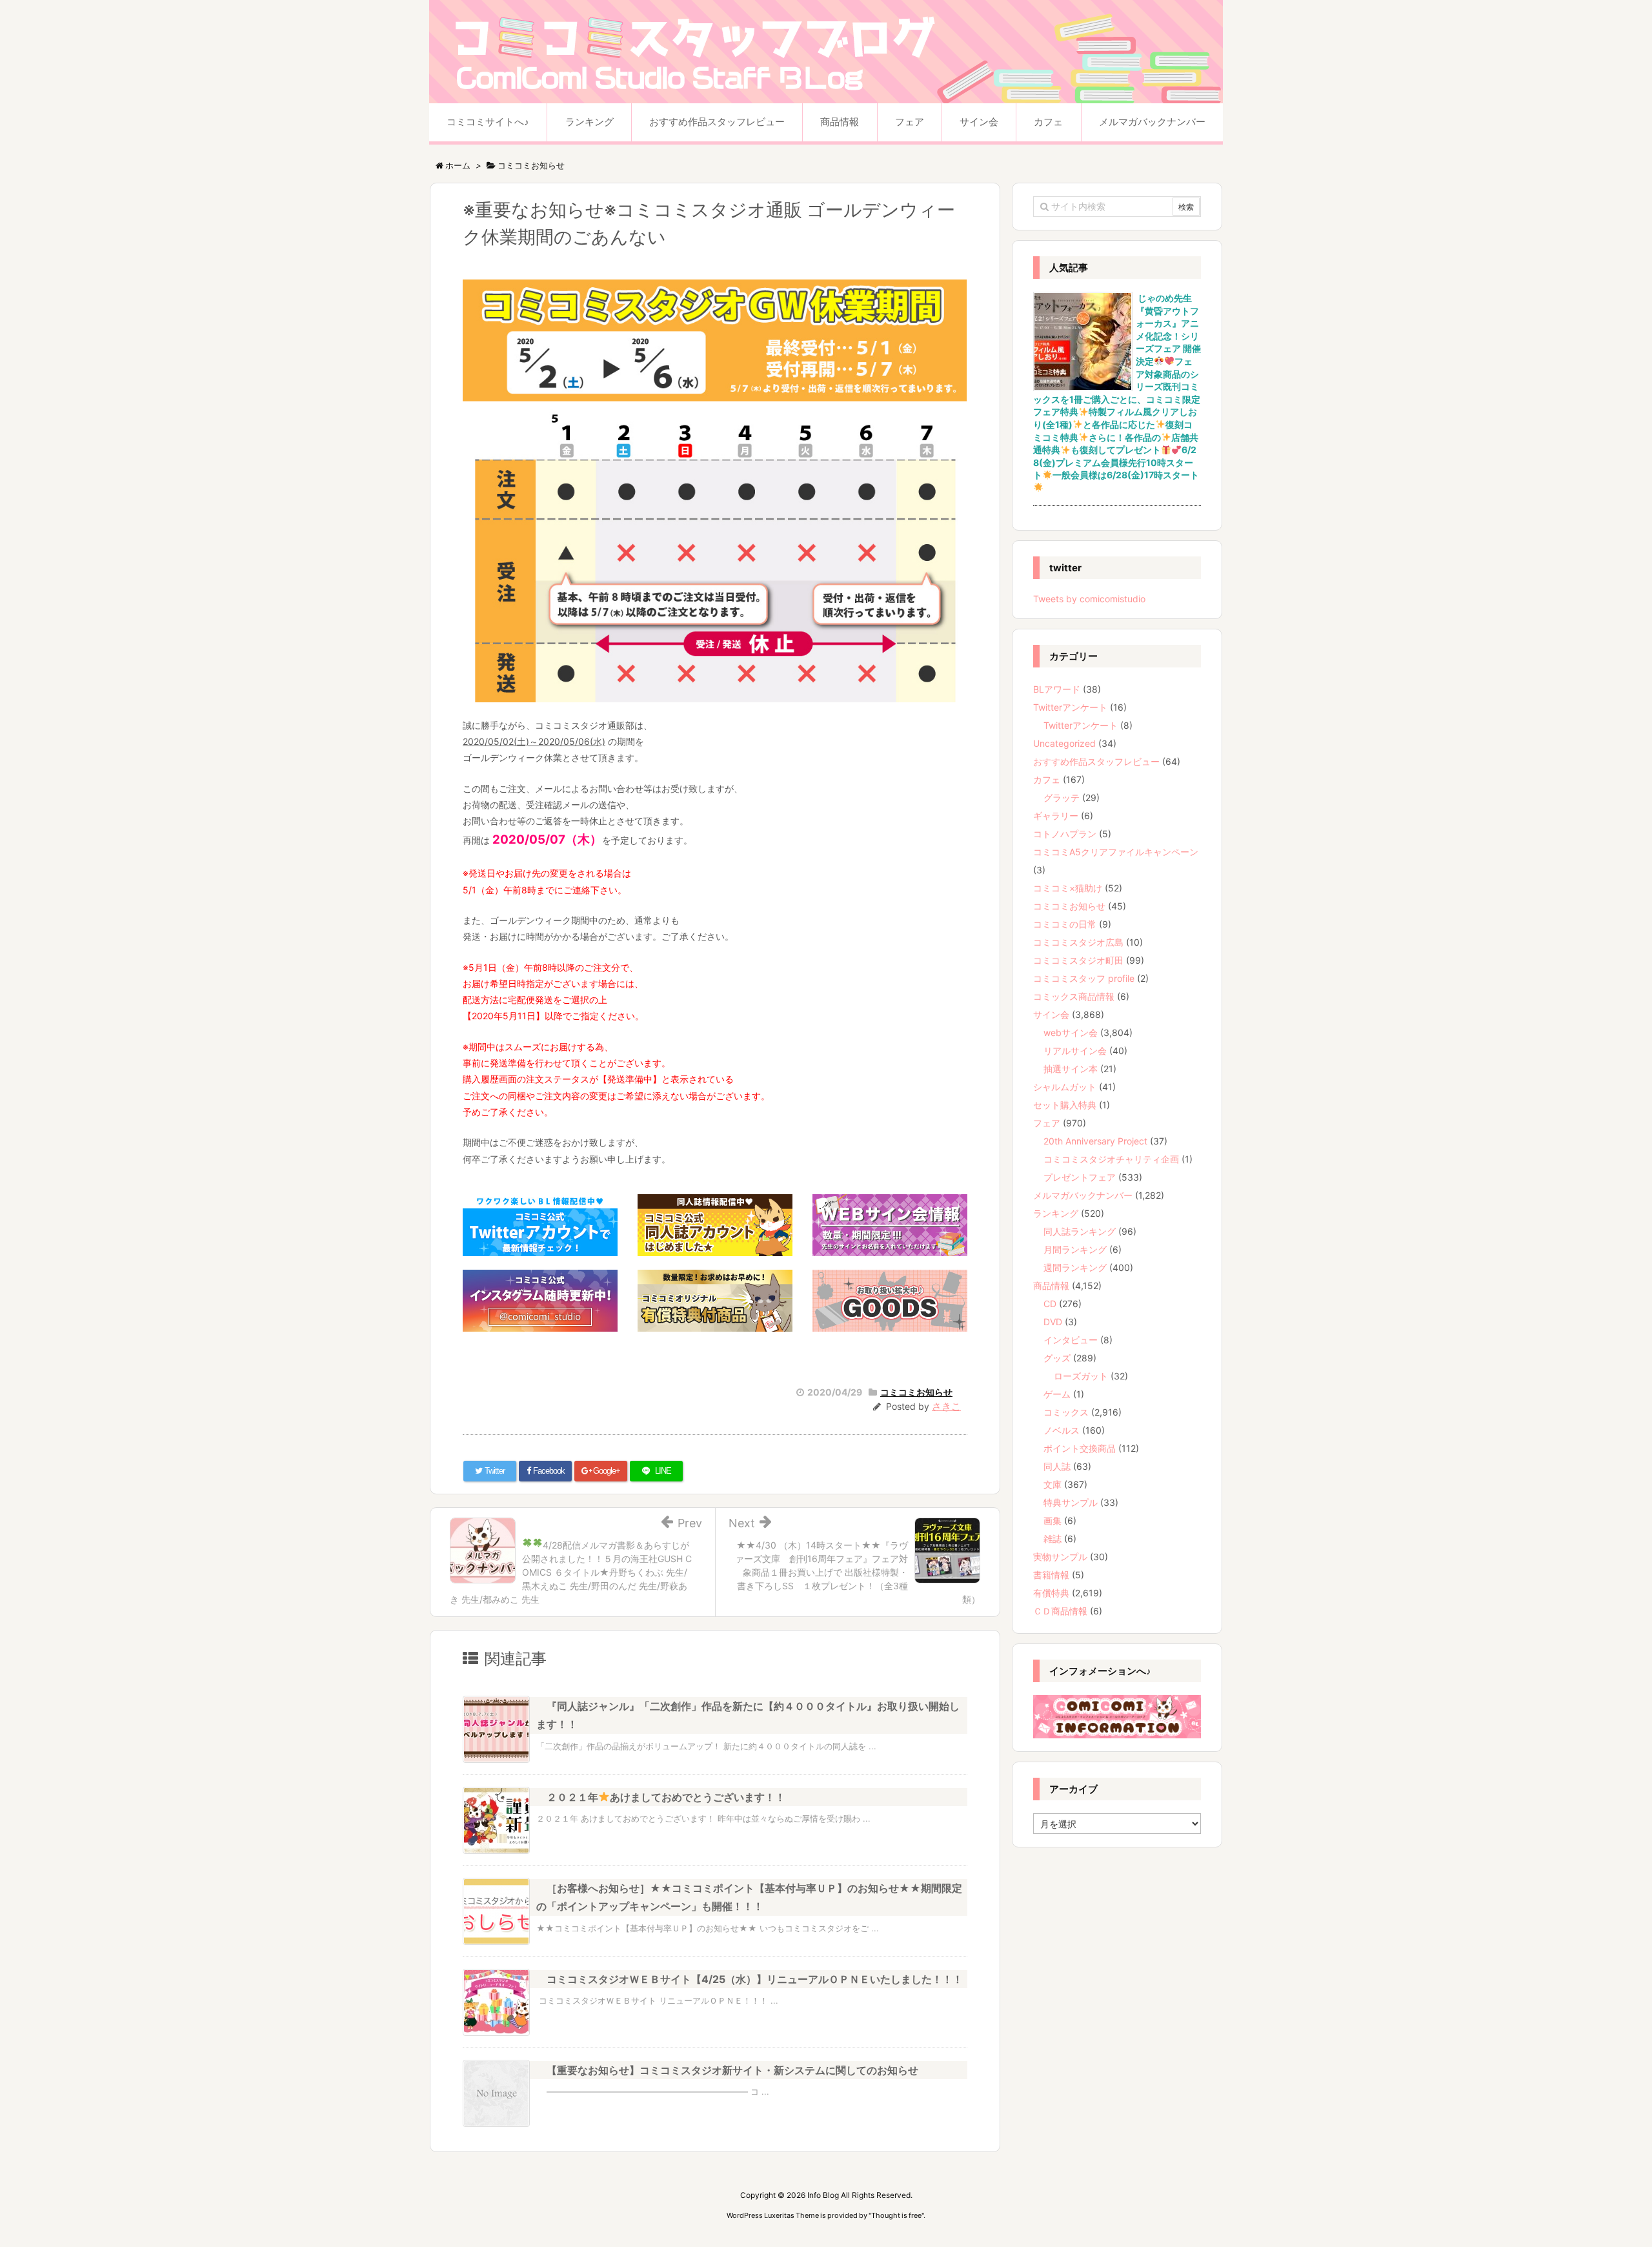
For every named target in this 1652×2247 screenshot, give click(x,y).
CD (1050, 1304)
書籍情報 (1051, 1575)
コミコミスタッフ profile (1084, 978)
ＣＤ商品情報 (1060, 1611)
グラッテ (1062, 798)
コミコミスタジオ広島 (1078, 942)
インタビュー (1071, 1340)
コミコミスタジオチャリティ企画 (1111, 1159)
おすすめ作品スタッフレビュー (1096, 761)
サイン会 (1051, 1014)
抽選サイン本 (1071, 1069)
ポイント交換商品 (1080, 1448)
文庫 (1053, 1484)
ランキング (1056, 1213)
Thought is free (896, 2215)
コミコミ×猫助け (1068, 888)
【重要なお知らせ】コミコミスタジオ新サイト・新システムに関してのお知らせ (732, 2070)
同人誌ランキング (1080, 1231)
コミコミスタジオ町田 (1078, 960)
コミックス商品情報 (1074, 996)
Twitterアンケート (1070, 707)
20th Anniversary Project (1095, 1141)
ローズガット (1081, 1376)
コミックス (1066, 1412)
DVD (1053, 1322)
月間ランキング (1075, 1249)
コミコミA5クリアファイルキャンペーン (1116, 852)
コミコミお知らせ (916, 1392)
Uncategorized (1064, 743)
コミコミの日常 (1065, 924)
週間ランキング (1075, 1267)
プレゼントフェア (1080, 1177)
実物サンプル (1060, 1557)
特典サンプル (1071, 1502)
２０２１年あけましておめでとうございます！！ (666, 1797)
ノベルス (1062, 1430)
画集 (1053, 1520)
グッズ (1057, 1358)
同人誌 (1057, 1466)
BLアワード (1057, 689)
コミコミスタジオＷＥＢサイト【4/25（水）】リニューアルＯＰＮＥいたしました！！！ (755, 1979)
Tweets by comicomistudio (1089, 599)
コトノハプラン (1065, 834)
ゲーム (1057, 1394)
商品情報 (1051, 1286)
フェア (1047, 1123)
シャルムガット (1065, 1087)
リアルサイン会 (1075, 1051)
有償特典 (1051, 1593)
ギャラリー (1056, 816)
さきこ (946, 1406)
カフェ (1047, 779)
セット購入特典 (1065, 1105)
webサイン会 (1071, 1032)
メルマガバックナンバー (1083, 1195)
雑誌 (1053, 1539)
